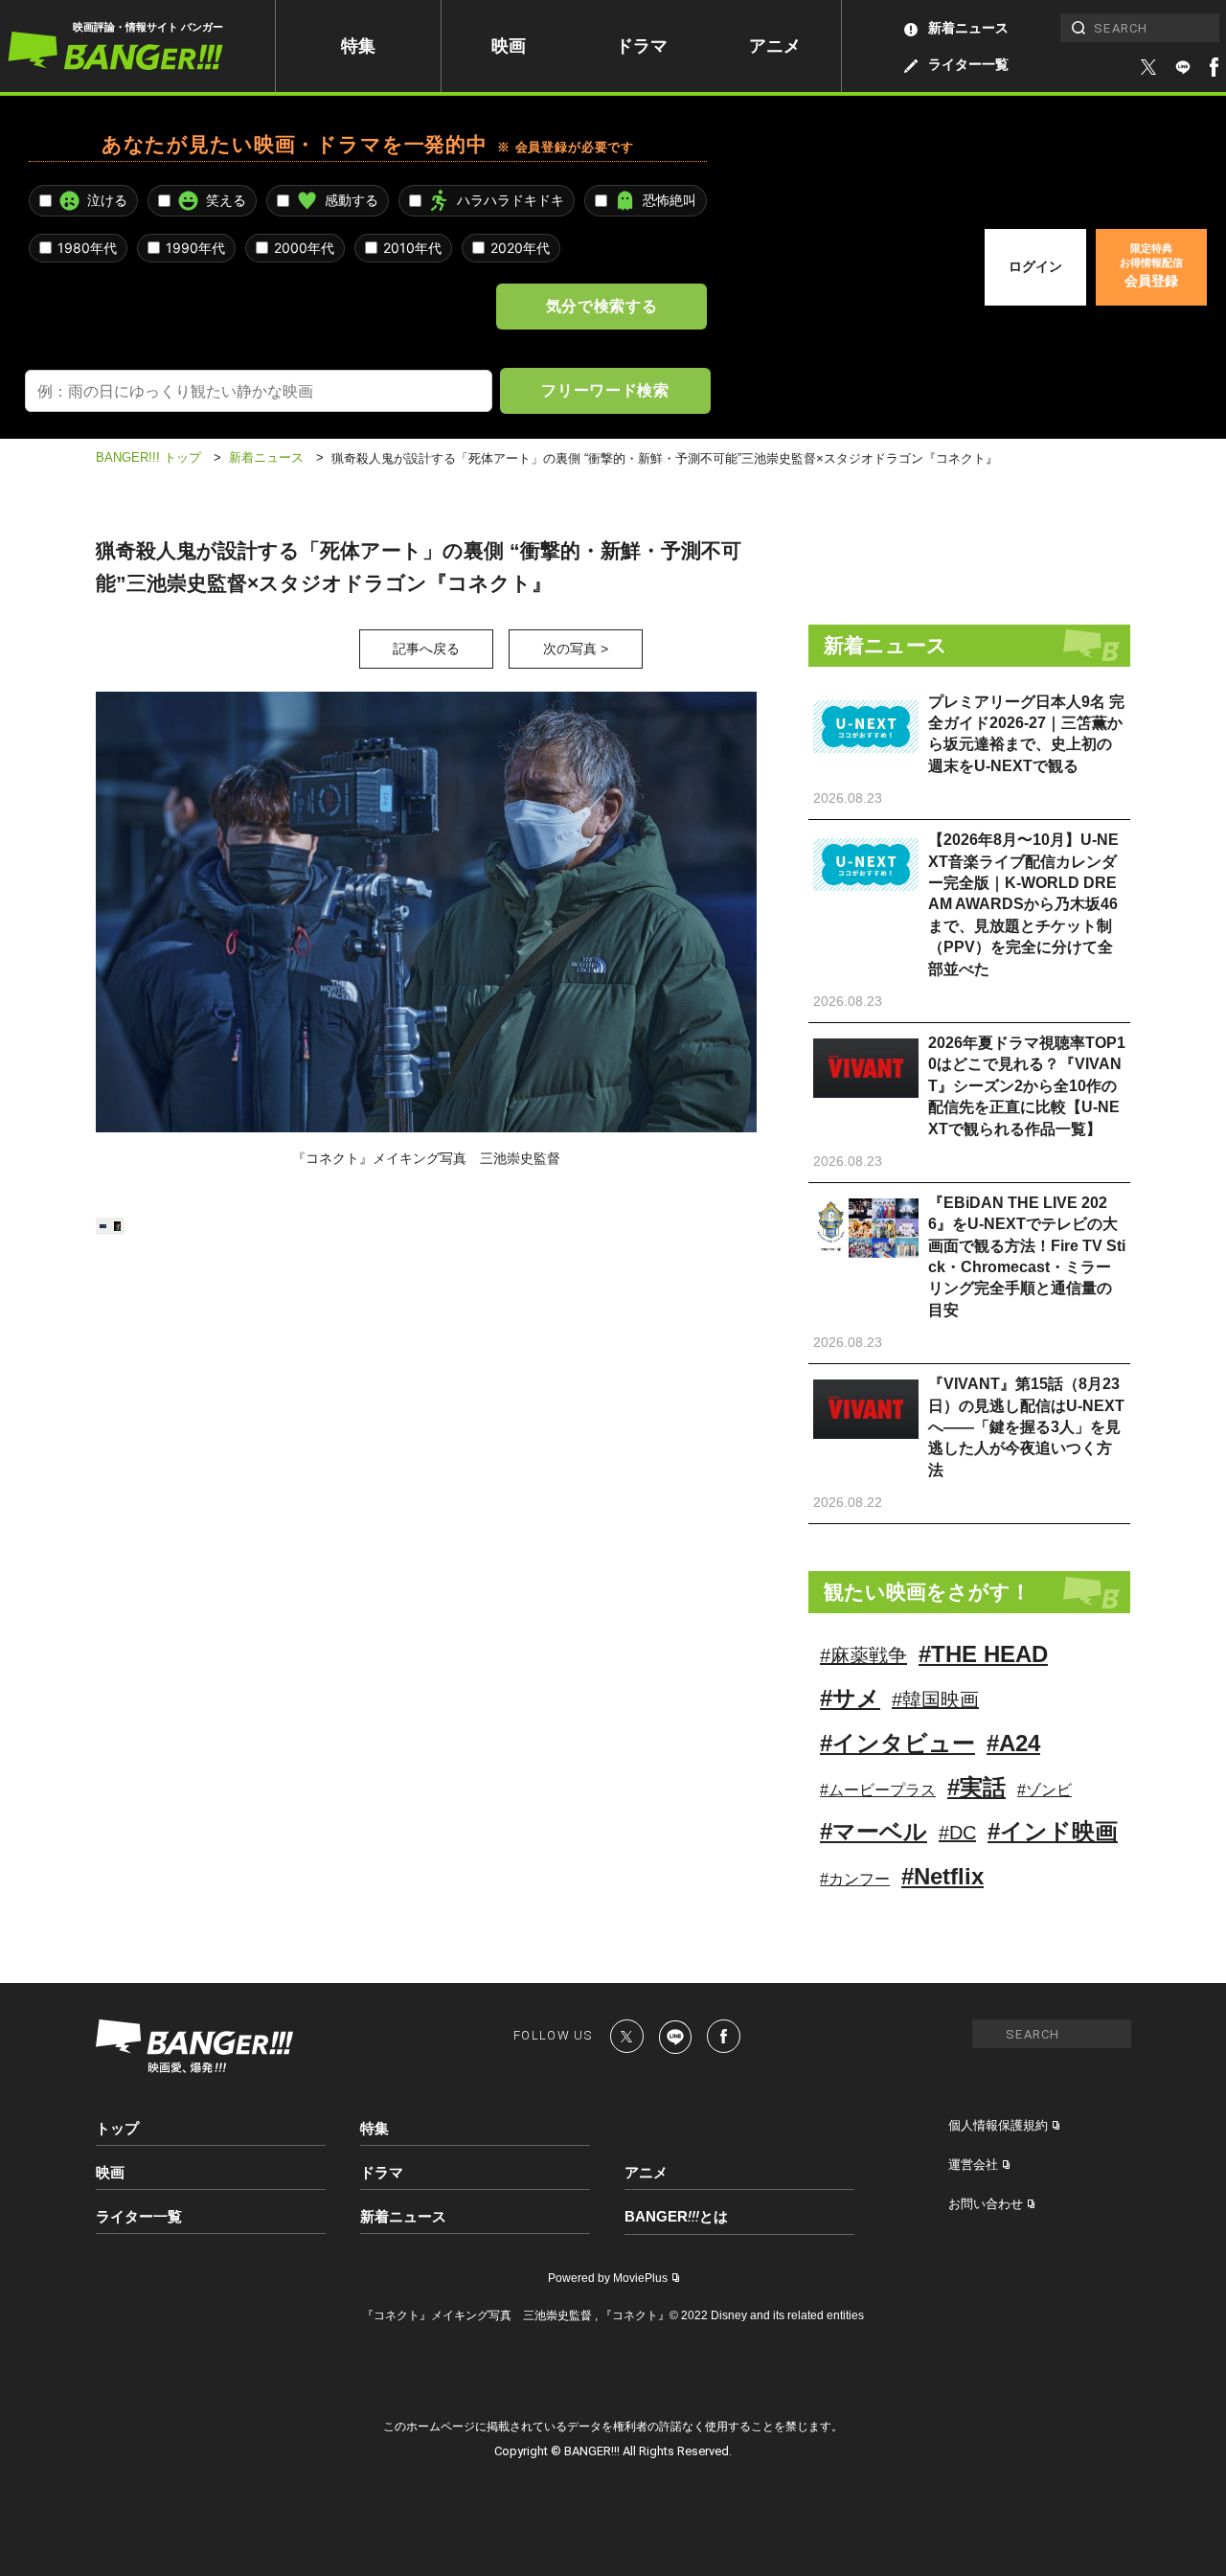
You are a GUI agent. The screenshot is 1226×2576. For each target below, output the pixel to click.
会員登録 (1151, 265)
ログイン (1035, 266)
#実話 (976, 1787)
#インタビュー (897, 1743)
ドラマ (642, 46)
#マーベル (874, 1831)
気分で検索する (602, 306)
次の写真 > (576, 649)
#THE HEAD (983, 1654)
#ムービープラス (878, 1790)
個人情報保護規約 (998, 2125)
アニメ (775, 46)
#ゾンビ (1044, 1790)
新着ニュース (968, 28)
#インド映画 (1053, 1831)
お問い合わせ (986, 2204)
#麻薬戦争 (863, 1655)
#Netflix (942, 1876)
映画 (509, 46)
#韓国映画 (935, 1699)
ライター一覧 (968, 64)
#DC (957, 1833)
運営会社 (973, 2165)
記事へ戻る (426, 649)
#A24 (1013, 1743)
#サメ (850, 1698)
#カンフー (855, 1879)
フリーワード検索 (605, 390)
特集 (358, 46)
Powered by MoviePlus (608, 2278)
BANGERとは (676, 2217)
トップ (117, 2128)
